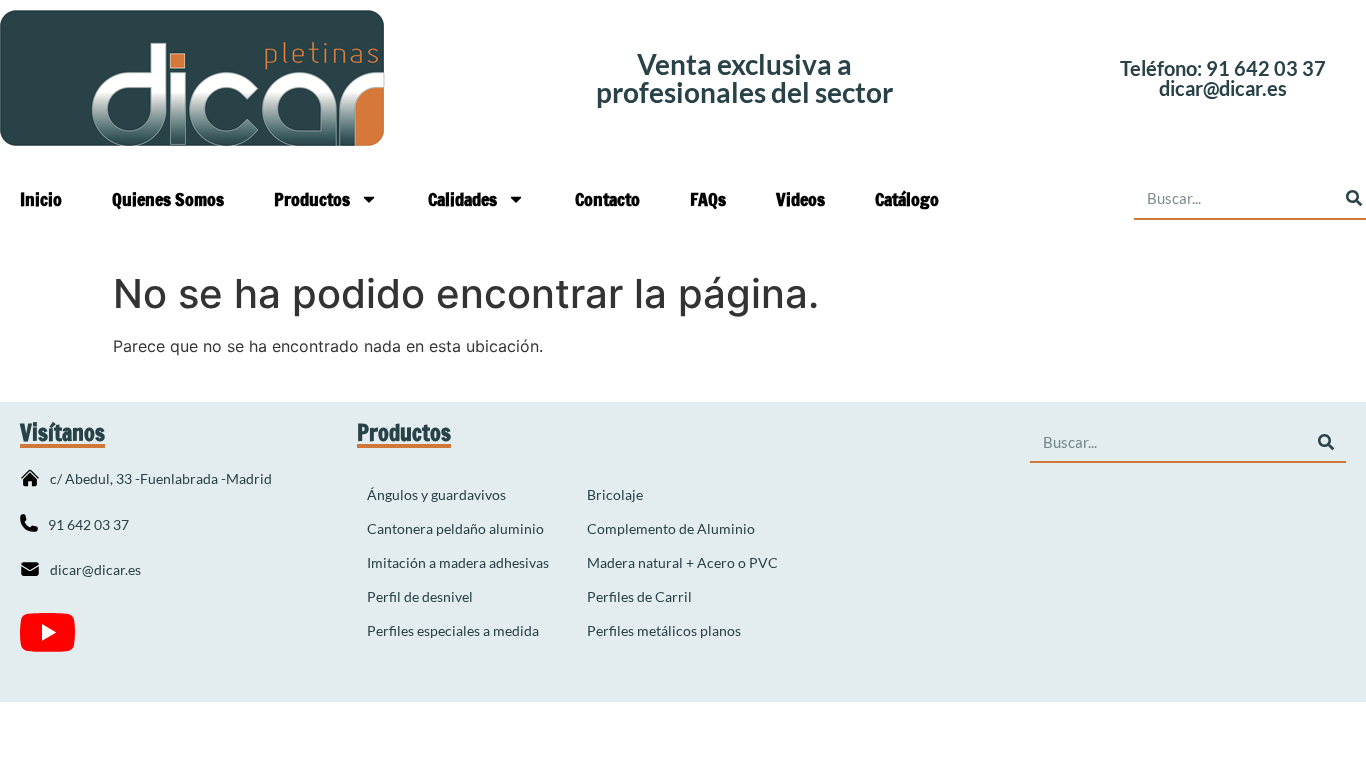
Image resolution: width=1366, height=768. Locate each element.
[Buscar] (1325, 441)
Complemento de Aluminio (671, 528)
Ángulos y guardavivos (436, 494)
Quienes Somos (168, 199)
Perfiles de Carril (639, 596)
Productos (312, 199)
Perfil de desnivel (420, 596)
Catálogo (907, 199)
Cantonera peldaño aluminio (455, 528)
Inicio (41, 199)
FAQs (708, 199)
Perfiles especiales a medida (453, 630)
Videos (800, 199)
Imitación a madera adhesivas (458, 562)
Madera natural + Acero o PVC (682, 562)
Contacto (607, 199)
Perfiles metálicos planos (664, 630)
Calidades (462, 199)
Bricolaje (615, 494)
